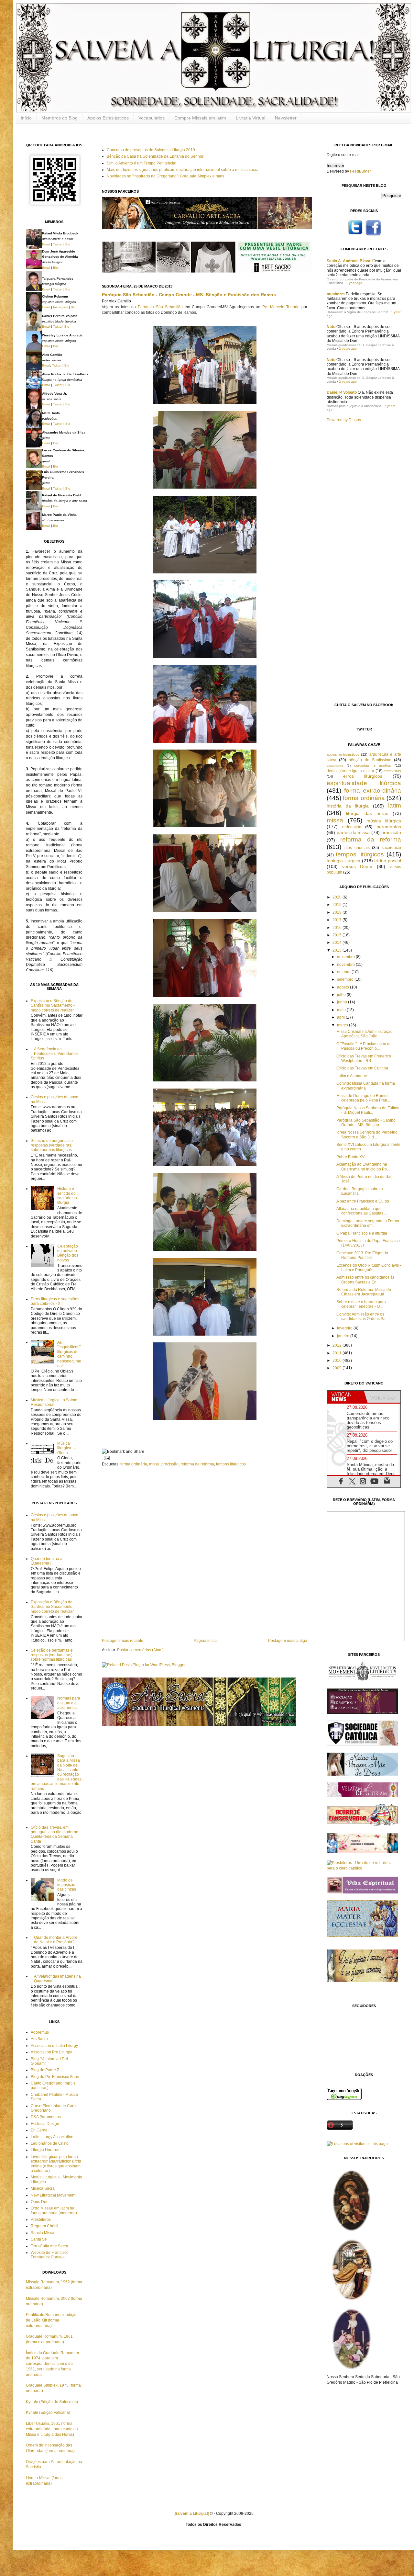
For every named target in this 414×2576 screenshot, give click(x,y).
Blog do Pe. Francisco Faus (55, 2077)
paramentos (389, 827)
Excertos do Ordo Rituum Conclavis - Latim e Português (369, 1268)
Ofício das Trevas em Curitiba (362, 1068)
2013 (338, 950)
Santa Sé (39, 2239)
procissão (170, 1464)
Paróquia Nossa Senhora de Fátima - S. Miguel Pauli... (368, 1110)
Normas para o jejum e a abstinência (69, 1703)
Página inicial (206, 1641)
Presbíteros (41, 2220)
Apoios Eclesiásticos (108, 118)
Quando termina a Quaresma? (47, 1561)
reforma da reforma (197, 1464)
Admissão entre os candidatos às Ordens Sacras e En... (365, 1280)
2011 (338, 1353)
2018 (338, 912)
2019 (338, 905)
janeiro (344, 1336)
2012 (338, 1345)
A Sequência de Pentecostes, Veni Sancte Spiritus (55, 1054)
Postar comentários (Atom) (140, 1650)
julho (342, 995)
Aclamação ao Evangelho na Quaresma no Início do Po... (363, 1167)
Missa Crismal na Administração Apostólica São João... (365, 1034)
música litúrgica (384, 821)
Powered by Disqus (344, 420)
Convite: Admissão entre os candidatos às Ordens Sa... (362, 1316)
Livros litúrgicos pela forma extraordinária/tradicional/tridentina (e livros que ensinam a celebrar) (56, 2164)
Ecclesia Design (45, 2124)
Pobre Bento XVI (351, 1157)
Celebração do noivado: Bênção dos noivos (68, 1253)
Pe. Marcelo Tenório (281, 307)
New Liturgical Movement (53, 2195)
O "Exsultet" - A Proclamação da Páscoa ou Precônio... (364, 1046)
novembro (346, 965)
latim (395, 805)
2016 (338, 928)
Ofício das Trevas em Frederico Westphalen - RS (364, 1058)
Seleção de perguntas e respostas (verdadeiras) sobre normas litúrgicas (52, 1145)
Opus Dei (39, 2202)
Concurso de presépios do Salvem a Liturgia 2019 (151, 150)
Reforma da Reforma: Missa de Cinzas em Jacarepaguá (364, 1292)
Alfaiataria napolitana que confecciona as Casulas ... (362, 1211)
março (343, 1025)
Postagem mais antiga (288, 1641)
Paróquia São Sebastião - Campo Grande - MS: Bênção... (366, 1123)
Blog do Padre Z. (45, 2070)
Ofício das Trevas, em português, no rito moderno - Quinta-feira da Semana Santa (56, 1834)
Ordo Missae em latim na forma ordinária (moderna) (54, 2210)
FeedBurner (360, 171)
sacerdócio (391, 848)
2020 (338, 897)
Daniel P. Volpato (342, 392)
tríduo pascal (388, 861)
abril (341, 1017)
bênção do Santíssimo (370, 760)
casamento (335, 766)
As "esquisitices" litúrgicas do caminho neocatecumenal (69, 1354)
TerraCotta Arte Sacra (49, 2246)
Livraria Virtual (251, 118)
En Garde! (40, 2130)
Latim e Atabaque (352, 1076)
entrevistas (392, 771)
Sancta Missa (43, 2233)
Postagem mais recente (123, 1641)
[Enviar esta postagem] (106, 1458)
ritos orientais (357, 848)
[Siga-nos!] (355, 235)
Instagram (60, 307)
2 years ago (348, 349)
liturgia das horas (367, 813)
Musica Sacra (43, 2188)
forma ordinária (134, 1464)
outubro (344, 972)
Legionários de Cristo (50, 2143)
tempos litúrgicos (231, 1464)
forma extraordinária (373, 791)
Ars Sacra (39, 2039)
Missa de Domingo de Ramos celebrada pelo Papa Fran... (363, 1098)
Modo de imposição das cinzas (67, 1885)
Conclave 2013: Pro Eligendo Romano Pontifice (362, 1255)
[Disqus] (205, 1552)
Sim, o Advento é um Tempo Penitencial (142, 163)
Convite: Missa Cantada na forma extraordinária (366, 1086)
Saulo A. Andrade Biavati (350, 261)
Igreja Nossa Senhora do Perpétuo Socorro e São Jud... (367, 1135)
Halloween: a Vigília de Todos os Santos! (357, 312)
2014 (338, 943)
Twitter (58, 244)
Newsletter (286, 118)
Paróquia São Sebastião (160, 307)
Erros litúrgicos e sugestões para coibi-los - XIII (55, 1301)
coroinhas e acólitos (372, 765)
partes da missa (353, 832)
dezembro (346, 957)
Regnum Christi (44, 2226)
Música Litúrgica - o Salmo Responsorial (54, 1402)
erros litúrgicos (363, 776)
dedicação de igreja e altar (350, 771)
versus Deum (357, 866)
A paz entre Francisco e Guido (363, 1201)
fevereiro (345, 1328)
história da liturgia (348, 806)
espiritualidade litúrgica (364, 783)
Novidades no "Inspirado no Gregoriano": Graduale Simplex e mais (165, 176)
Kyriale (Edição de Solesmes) (52, 2402)
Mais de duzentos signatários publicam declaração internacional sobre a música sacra (183, 170)
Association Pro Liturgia (52, 2052)
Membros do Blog (60, 118)
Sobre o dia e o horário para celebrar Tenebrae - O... (361, 1304)
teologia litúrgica (343, 861)
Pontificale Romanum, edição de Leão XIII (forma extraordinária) (52, 2320)
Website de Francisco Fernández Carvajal (50, 2255)
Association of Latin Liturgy (54, 2046)
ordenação (352, 827)
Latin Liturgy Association (52, 2137)
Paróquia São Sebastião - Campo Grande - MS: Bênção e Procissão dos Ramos (189, 295)
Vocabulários (152, 118)
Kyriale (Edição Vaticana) (48, 2412)
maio (342, 1010)
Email (46, 244)
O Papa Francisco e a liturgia (362, 1233)
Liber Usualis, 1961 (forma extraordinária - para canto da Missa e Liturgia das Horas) (52, 2429)
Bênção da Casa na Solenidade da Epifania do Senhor (155, 156)
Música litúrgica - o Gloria (67, 1448)
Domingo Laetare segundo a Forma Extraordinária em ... (368, 1223)
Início (26, 118)
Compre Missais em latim (200, 118)
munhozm (336, 294)
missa (154, 1464)
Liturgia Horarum (46, 2150)
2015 (338, 935)
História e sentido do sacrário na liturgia (67, 1196)
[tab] (346, 1397)
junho (343, 1002)
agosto (343, 987)
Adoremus (40, 2032)
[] (191, 2514)
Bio (68, 244)
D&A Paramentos (46, 2117)
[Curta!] (373, 235)
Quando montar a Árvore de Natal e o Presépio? (56, 1940)
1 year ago (354, 283)
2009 (338, 1368)
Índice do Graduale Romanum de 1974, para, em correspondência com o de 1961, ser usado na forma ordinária (52, 2364)
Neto (331, 327)
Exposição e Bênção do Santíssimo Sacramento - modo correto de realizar (53, 1006)
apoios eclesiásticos (343, 754)
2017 (338, 920)
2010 (338, 1361)
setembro (346, 979)
